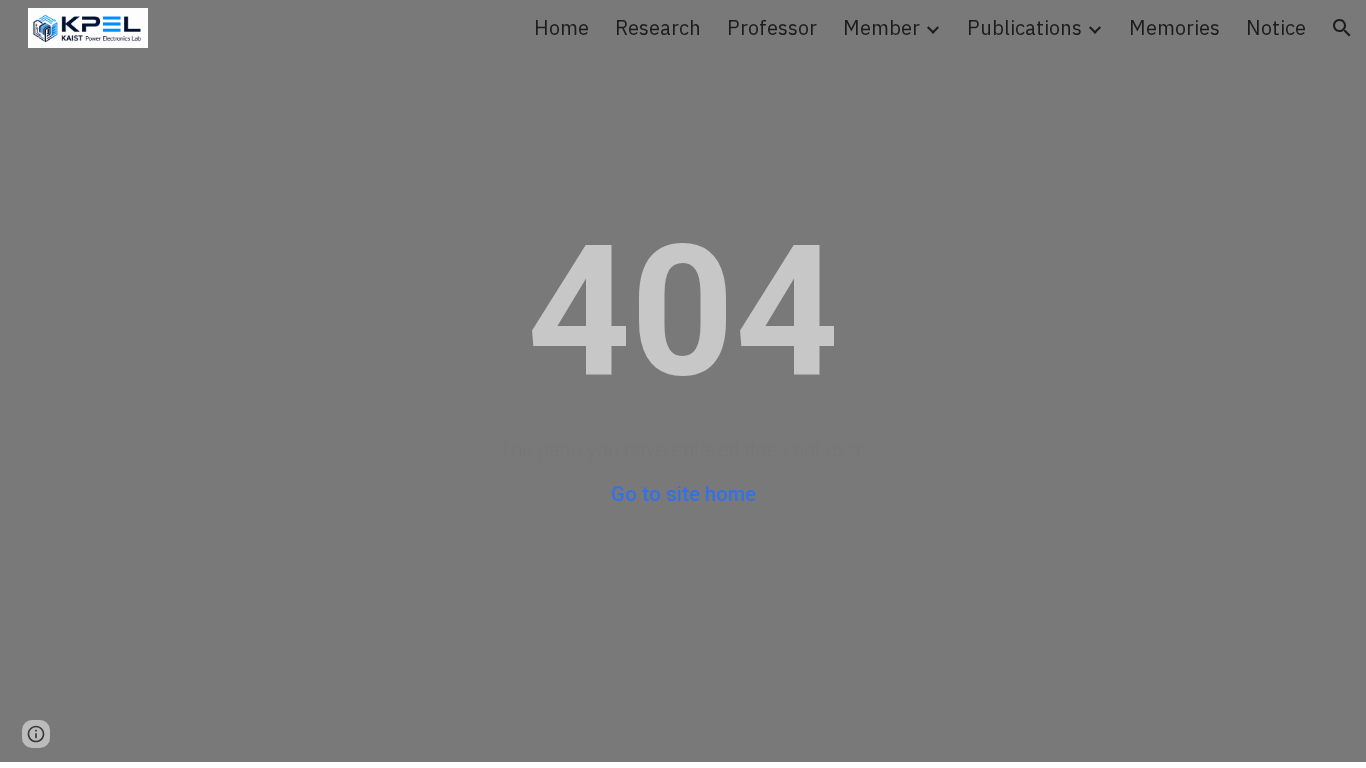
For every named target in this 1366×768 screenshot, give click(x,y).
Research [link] (658, 28)
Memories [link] (1174, 28)
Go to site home (683, 494)
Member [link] (881, 28)
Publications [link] (1024, 28)
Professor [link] (772, 28)
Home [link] (561, 28)
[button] (1342, 28)
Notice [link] (1276, 28)
